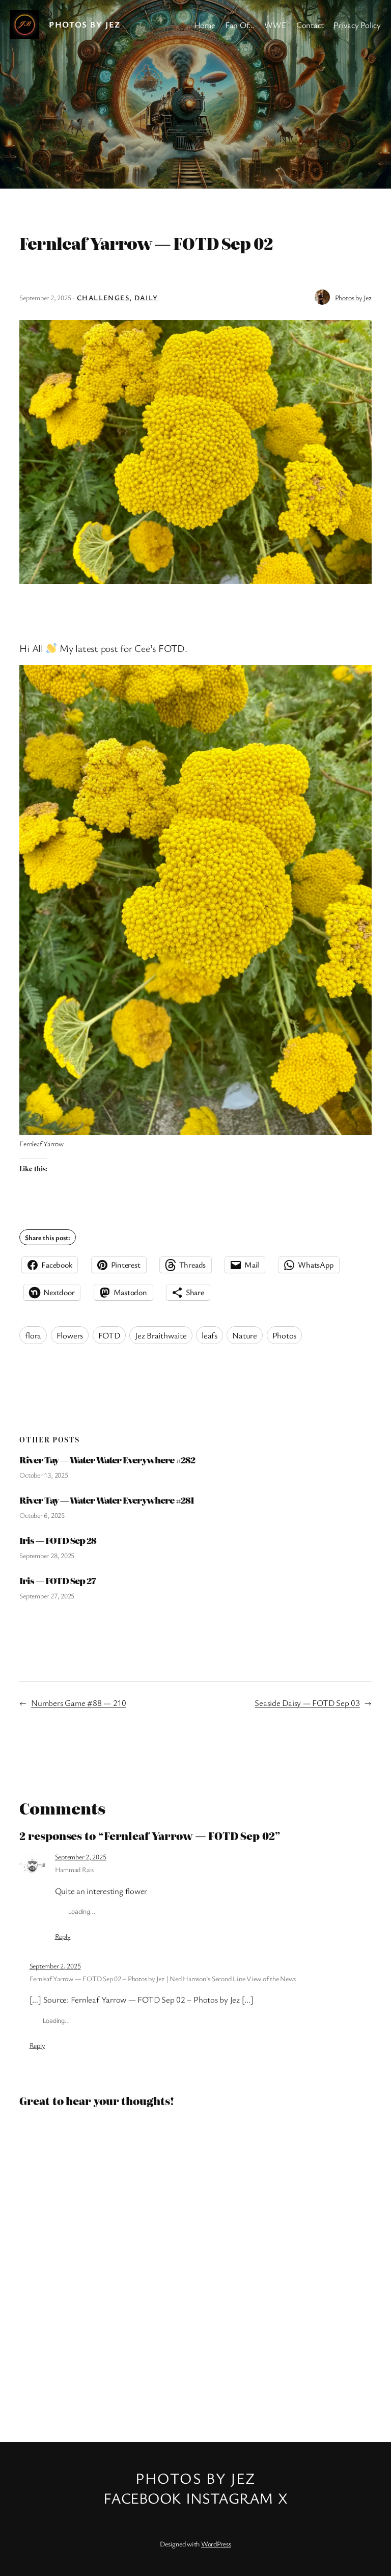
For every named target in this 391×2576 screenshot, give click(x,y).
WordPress (216, 2544)
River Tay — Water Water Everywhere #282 (107, 1460)
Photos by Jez (85, 24)
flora (33, 1335)
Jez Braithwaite (161, 1335)
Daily (146, 297)
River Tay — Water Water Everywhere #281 (107, 1500)
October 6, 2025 (42, 1515)
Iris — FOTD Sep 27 (58, 1581)
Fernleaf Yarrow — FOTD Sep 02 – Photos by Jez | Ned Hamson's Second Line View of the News (163, 1978)
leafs (210, 1335)
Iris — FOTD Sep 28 (58, 1540)
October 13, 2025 (44, 1475)
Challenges (103, 297)
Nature (245, 1335)
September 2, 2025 (81, 1857)
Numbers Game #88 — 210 (79, 1703)
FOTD (109, 1335)
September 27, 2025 (47, 1596)
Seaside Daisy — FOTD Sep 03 (307, 1703)
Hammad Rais (74, 1869)
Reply (63, 1936)
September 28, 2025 (47, 1555)
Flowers (70, 1335)
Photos (285, 1335)
